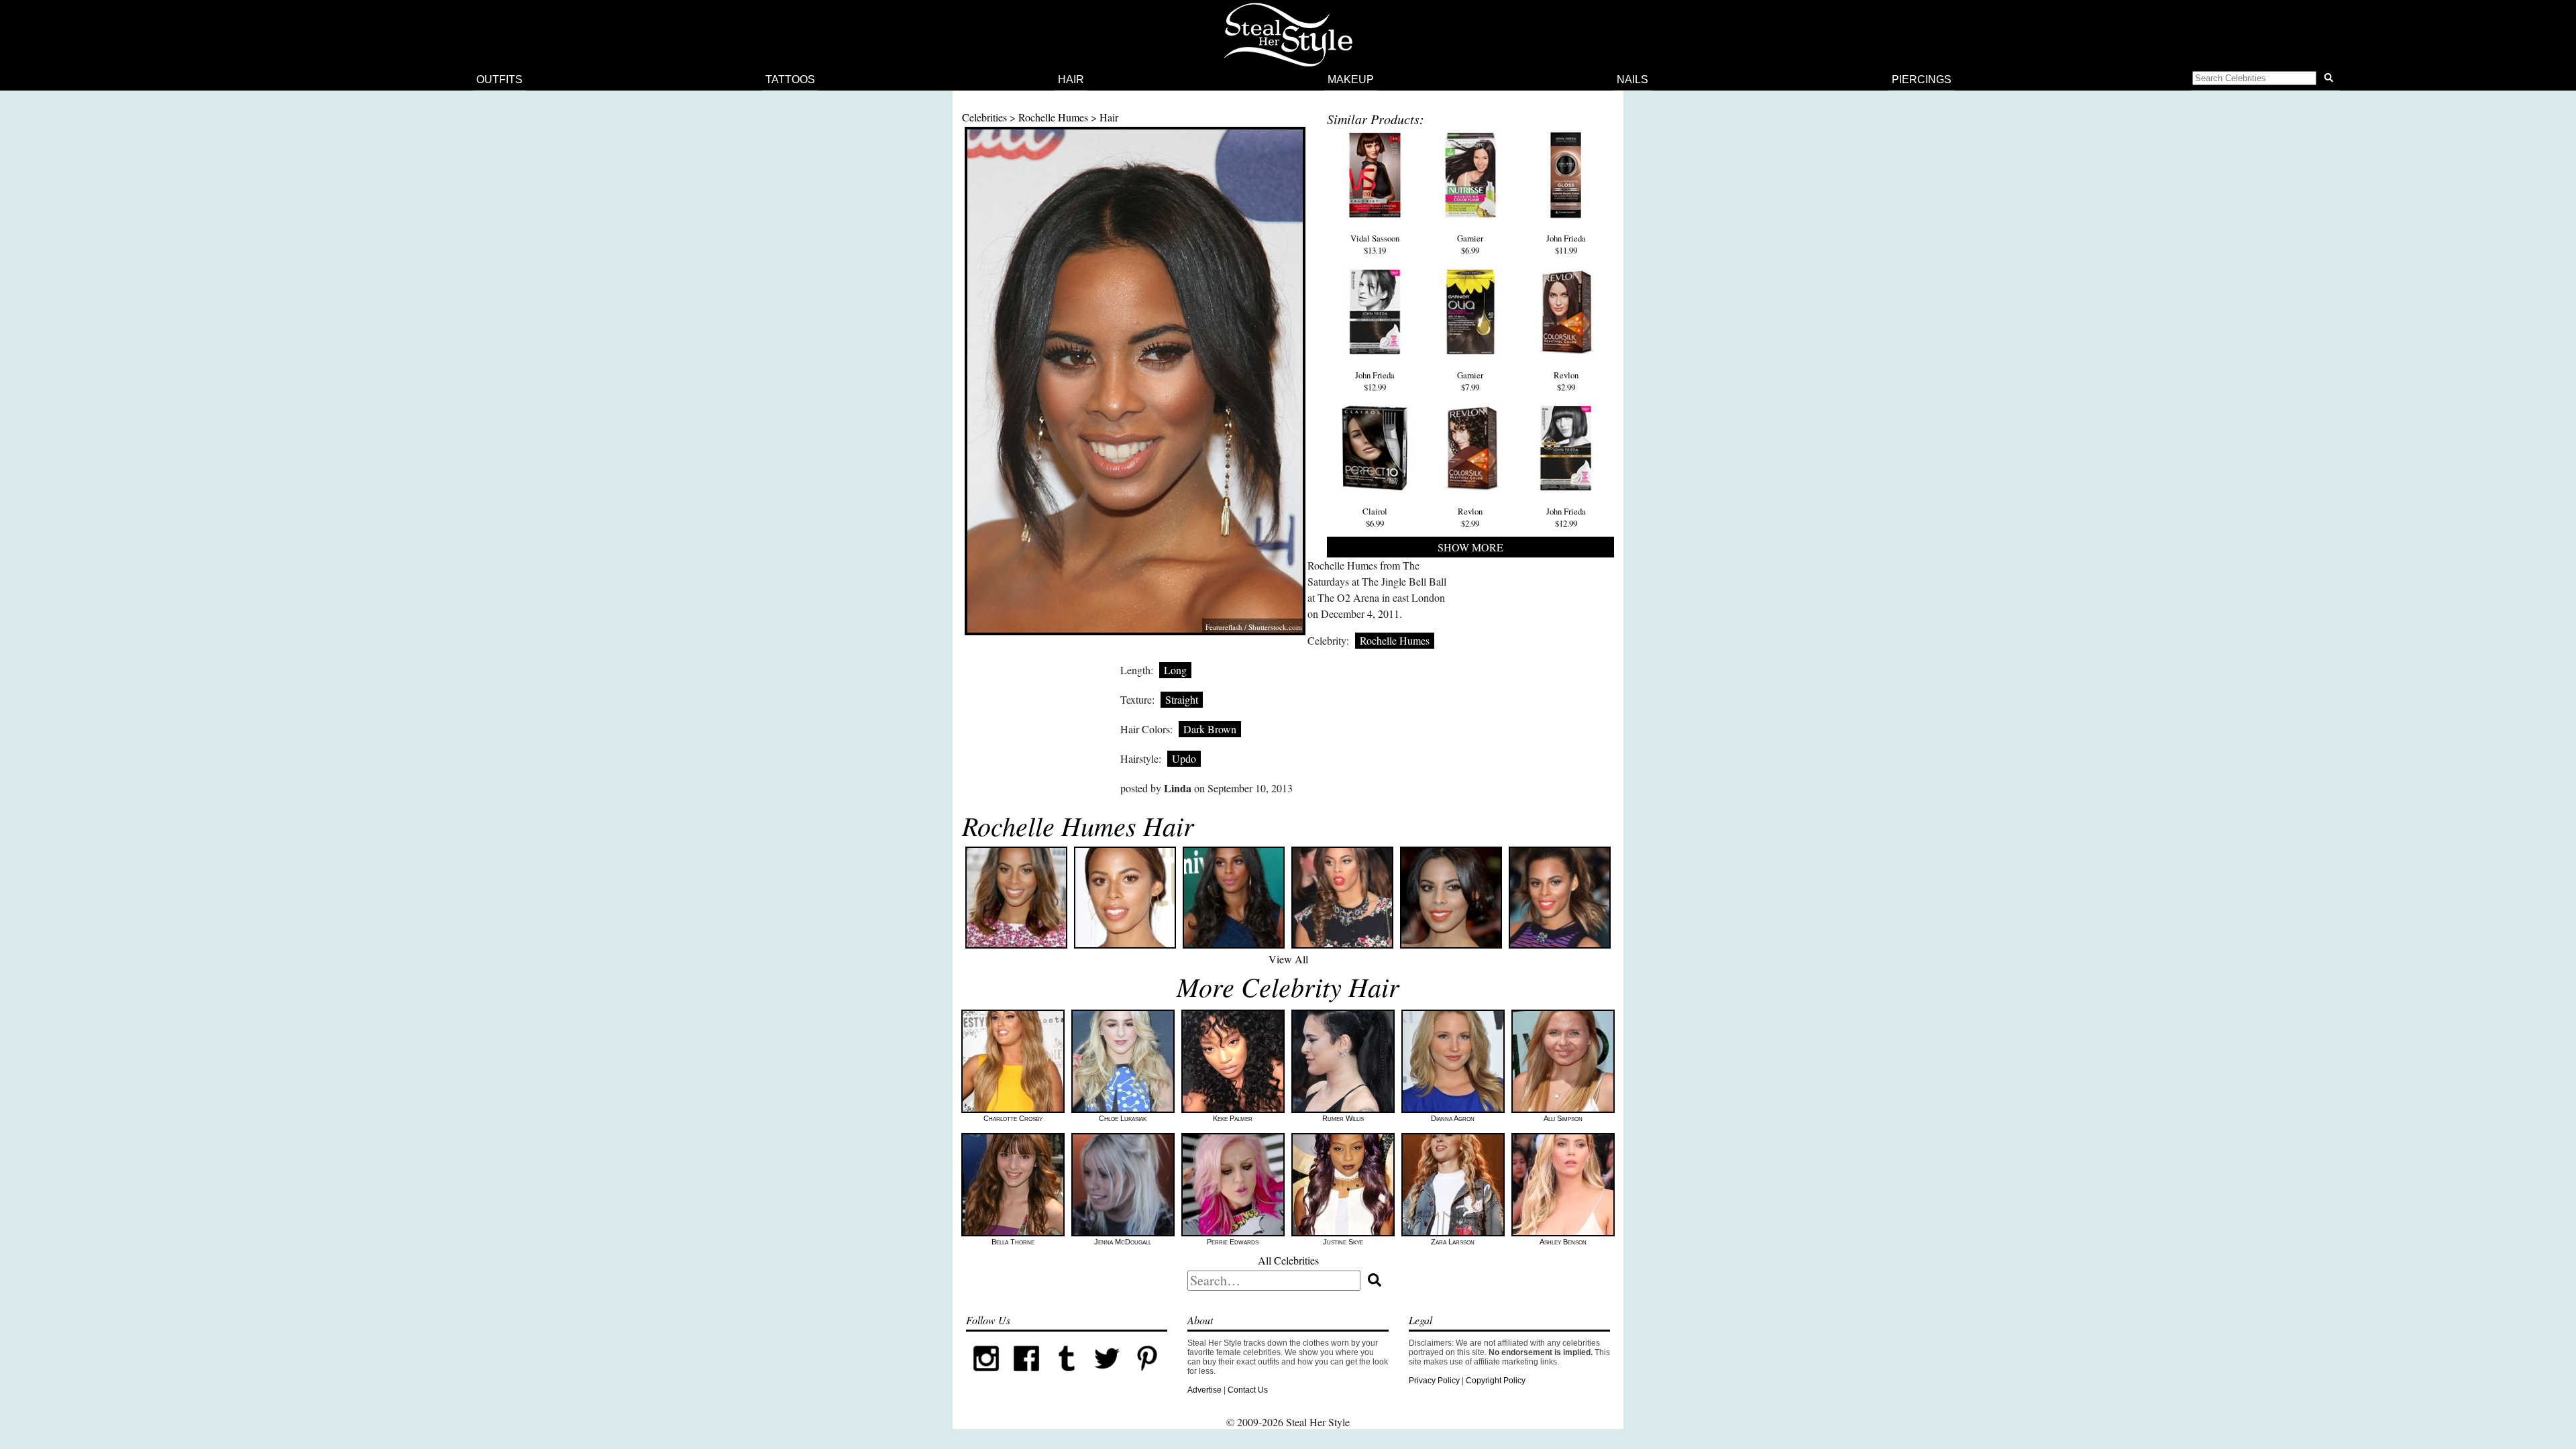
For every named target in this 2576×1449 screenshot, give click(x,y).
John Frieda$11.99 (1566, 244)
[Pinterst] (1147, 1376)
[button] (2265, 80)
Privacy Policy (1434, 1381)
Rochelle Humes (1053, 117)
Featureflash (1224, 627)
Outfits (499, 79)
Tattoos (790, 79)
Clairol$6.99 (1375, 517)
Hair (1071, 79)
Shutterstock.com (1275, 627)
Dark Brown (1210, 729)
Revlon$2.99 (1566, 381)
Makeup (1351, 79)
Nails (1632, 79)
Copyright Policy (1496, 1381)
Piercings (1922, 79)
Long (1175, 670)
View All (1288, 959)
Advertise (1204, 1390)
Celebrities (984, 117)
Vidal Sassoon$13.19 (1375, 244)
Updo (1184, 758)
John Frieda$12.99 (1375, 381)
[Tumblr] (1067, 1376)
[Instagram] (986, 1376)
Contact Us (1248, 1390)
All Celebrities (1288, 1260)
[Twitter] (1107, 1376)
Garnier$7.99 (1470, 381)
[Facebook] (1026, 1376)
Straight (1182, 699)
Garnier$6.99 (1470, 244)
